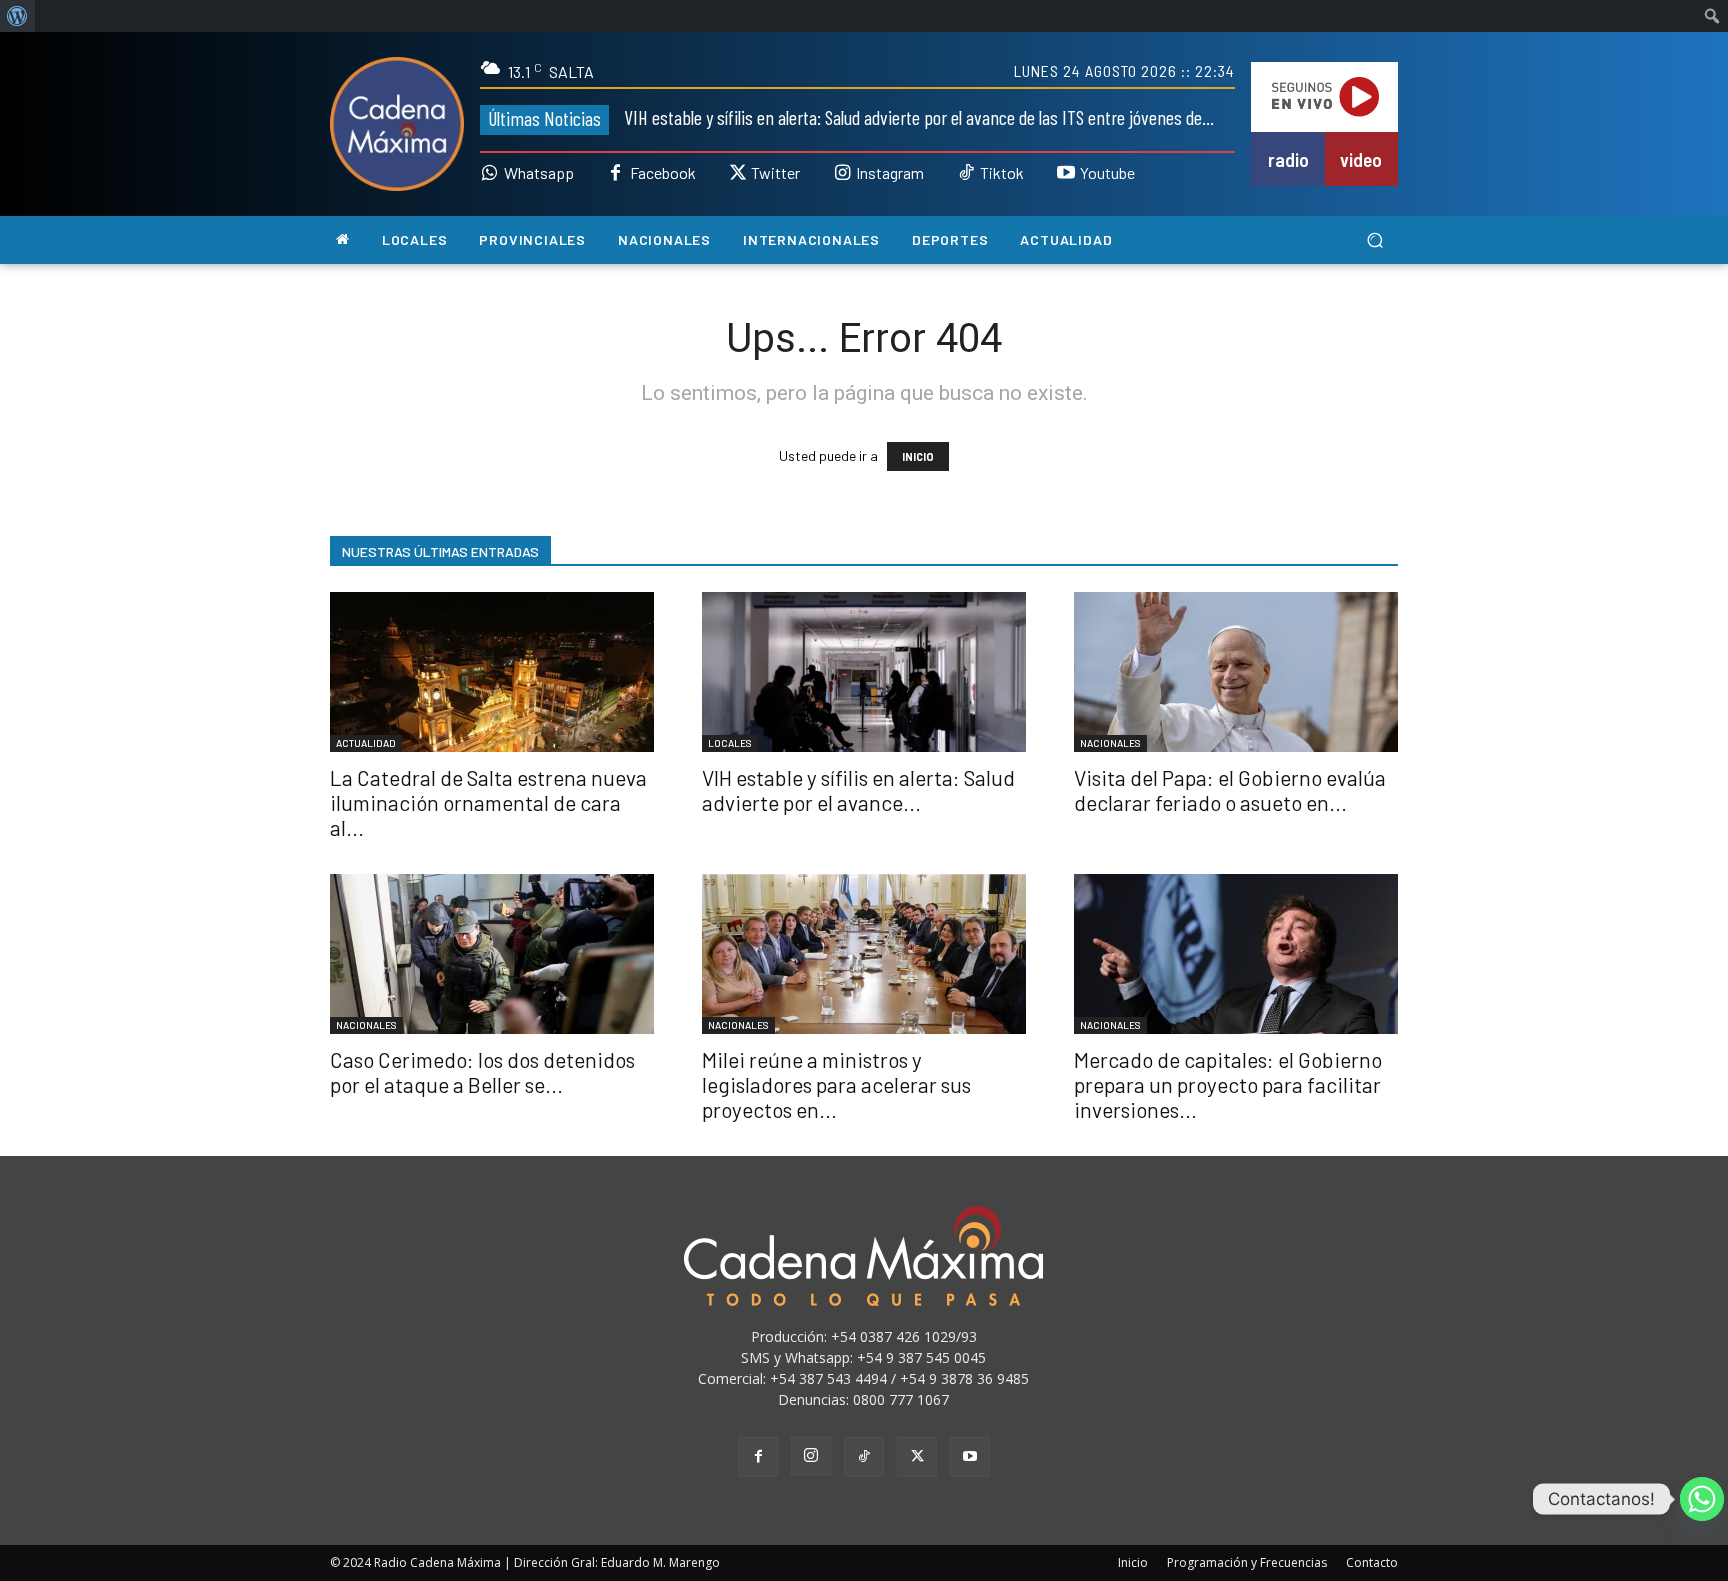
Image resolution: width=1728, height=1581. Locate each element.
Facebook (663, 173)
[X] (917, 1457)
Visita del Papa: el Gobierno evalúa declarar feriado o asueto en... (1230, 790)
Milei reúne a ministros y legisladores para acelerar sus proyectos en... (836, 1084)
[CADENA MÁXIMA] (397, 124)
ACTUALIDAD (366, 743)
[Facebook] (616, 174)
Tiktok (1002, 173)
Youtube (1107, 173)
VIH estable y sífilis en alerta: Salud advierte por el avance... (858, 790)
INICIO (918, 456)
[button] (1374, 240)
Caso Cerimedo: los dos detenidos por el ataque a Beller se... (482, 1072)
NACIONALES (1110, 743)
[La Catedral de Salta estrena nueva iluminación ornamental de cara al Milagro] (492, 672)
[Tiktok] (966, 174)
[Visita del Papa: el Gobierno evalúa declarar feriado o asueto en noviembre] (1236, 672)
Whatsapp (539, 173)
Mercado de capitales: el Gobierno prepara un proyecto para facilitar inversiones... (1228, 1084)
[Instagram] (842, 174)
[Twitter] (738, 174)
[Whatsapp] (490, 174)
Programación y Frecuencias (1247, 1562)
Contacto (1372, 1562)
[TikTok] (864, 1457)
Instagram (890, 173)
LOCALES (730, 743)
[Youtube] (1066, 174)
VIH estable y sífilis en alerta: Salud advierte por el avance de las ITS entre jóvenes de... (919, 117)
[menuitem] (17, 16)
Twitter (775, 173)
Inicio (1133, 1562)
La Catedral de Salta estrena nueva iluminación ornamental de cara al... (488, 802)
